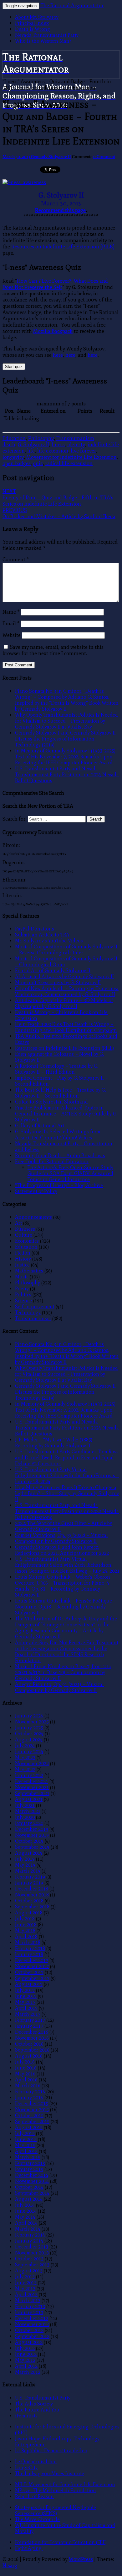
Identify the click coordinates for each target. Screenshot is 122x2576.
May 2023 (25, 1757)
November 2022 (32, 1763)
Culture (24, 1235)
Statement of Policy (36, 1191)
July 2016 (25, 2062)
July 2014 (25, 2205)
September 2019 (32, 1847)
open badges (17, 464)
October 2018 (29, 1901)
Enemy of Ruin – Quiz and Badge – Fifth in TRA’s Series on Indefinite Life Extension (58, 498)
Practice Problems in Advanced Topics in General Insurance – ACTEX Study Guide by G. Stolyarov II (66, 1114)
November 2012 (32, 2324)
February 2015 (30, 2163)
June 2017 (26, 1996)
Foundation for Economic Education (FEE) (61, 2542)
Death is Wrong (33, 29)
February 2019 (30, 1877)
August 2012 (29, 2342)
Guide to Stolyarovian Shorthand (51, 1102)
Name (11, 612)
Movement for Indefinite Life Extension (71, 457)
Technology (28, 1312)
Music (22, 1277)
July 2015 (25, 2133)
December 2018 (32, 1889)
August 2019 (29, 1853)
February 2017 (30, 2020)
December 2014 (32, 2175)
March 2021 (28, 1811)
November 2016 (32, 2038)
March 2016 (28, 2086)
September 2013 (32, 2265)
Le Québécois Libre (36, 2462)
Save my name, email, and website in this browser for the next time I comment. (53, 650)
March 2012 (28, 2372)
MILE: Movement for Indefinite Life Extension (65, 2484)
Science (23, 1301)
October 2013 (29, 2259)
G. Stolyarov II (33, 445)
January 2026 (29, 1716)
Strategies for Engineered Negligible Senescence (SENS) (56, 2510)
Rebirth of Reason (34, 2496)
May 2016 (25, 2074)
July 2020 (25, 1817)
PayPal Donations (35, 929)
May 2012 (25, 2360)
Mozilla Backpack (53, 331)
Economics (27, 1241)
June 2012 (26, 2354)
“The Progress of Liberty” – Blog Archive (59, 1185)
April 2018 (26, 1936)
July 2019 (25, 1859)
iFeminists (26, 2416)
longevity (13, 457)
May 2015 (25, 2145)
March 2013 (28, 2300)
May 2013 (25, 2289)
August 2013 (29, 2271)
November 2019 (32, 1835)
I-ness (58, 445)
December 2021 (32, 1781)
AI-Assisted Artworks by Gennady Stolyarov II (64, 976)
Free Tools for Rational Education (52, 1161)
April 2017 (26, 2008)
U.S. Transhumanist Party (43, 2398)
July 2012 (25, 2348)
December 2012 (32, 2318)
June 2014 (26, 2211)
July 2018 (25, 1919)
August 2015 (29, 2127)
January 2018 (29, 1954)
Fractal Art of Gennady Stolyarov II (53, 971)
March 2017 (28, 2014)
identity (76, 445)
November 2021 (32, 1787)
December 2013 (32, 2247)
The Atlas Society (34, 2404)
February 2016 (30, 2092)
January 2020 (29, 1823)
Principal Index (32, 23)
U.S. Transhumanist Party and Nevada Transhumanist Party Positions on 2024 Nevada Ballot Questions (67, 775)
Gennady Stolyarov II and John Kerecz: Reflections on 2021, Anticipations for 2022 (62, 1550)
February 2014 (30, 2235)
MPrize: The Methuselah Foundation (56, 2490)
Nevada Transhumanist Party (47, 35)
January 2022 (29, 1775)
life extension (53, 451)
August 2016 (29, 2056)
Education (14, 438)
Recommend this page (60, 210)
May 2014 (25, 2217)
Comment (16, 560)
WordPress (81, 2559)
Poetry (22, 1289)
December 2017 (32, 1960)
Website (12, 635)
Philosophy (41, 438)
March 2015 (28, 2157)
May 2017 (25, 2002)
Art (18, 1223)
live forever (83, 451)
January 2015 (29, 2169)
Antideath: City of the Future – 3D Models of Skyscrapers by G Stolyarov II (64, 1003)
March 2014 (28, 2229)
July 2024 (25, 1746)
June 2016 (26, 2068)
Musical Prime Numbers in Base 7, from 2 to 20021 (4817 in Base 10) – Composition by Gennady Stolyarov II (63, 1672)
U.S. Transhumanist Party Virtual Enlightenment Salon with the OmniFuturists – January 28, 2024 (67, 1475)
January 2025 (29, 1728)
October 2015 (29, 2115)
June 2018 (26, 1925)
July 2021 (25, 1805)
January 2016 (29, 2098)
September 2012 (32, 2336)
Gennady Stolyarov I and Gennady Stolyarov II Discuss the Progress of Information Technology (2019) (65, 739)
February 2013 (30, 2306)
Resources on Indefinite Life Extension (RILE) (63, 247)
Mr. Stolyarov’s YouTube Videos (49, 941)
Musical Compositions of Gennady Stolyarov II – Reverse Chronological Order (66, 950)
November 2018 (32, 1895)
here (58, 355)
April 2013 (26, 2294)
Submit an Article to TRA (42, 935)
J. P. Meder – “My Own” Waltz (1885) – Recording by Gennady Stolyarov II (56, 1443)
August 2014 (29, 2199)
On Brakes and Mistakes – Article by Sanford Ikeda (59, 513)
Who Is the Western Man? (43, 41)
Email (11, 624)
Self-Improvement (35, 1307)
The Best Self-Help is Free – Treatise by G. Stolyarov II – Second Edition (61, 1093)
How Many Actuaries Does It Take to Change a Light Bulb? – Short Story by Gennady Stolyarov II (67, 1493)
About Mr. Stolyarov (37, 17)
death (9, 445)
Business (25, 1229)
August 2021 (29, 1799)
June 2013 (26, 2283)
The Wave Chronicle (37, 2519)
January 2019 (29, 1883)
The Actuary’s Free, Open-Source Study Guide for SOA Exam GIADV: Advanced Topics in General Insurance (70, 1173)
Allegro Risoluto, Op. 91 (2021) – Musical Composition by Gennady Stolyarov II (59, 1687)
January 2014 (29, 2241)
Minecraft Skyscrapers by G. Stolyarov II (58, 982)
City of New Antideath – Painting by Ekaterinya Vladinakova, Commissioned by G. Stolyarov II (67, 991)
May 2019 (25, 1865)
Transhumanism (75, 438)
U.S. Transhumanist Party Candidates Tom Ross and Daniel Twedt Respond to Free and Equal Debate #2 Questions (67, 1458)
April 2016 (26, 2080)
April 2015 (26, 2151)
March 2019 (28, 1871)
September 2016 (32, 2050)
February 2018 (30, 1948)
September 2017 (32, 1978)
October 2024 (29, 1734)
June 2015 (26, 2139)
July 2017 (25, 1990)
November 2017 (32, 1966)
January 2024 (29, 1752)
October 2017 (29, 1972)
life (31, 451)
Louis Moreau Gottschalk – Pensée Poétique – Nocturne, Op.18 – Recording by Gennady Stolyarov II (66, 1607)
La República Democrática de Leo (51, 2451)
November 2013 (32, 2253)
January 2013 (29, 2312)
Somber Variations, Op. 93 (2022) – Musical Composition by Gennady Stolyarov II (61, 1538)
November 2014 (32, 2181)
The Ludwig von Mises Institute (50, 2473)
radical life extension (69, 464)
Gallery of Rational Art (40, 1126)
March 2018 (28, 1942)
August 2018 (29, 1913)
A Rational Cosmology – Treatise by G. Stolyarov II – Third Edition (57, 1069)
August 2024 (29, 1740)
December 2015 (32, 2104)
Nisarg (10, 2566)
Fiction (23, 1253)
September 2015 (32, 2121)
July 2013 (25, 2277)
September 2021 (32, 1793)
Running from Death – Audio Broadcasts (60, 1155)
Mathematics (29, 1271)
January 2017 (29, 2026)
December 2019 (32, 1829)
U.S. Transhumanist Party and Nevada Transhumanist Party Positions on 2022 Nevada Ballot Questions (67, 1511)
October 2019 (29, 1841)
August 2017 (29, 1984)
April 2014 (26, 2223)
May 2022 (25, 1769)
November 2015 (32, 2110)
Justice (22, 1265)
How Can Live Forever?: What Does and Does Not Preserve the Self (55, 284)
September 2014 (32, 2193)
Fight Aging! (29, 2548)
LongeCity (26, 2468)
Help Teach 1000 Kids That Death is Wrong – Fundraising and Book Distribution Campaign (66, 1027)
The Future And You (37, 2410)
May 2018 (25, 1931)
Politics (23, 1295)
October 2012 (29, 2330)
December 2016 (32, 2032)
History (23, 1259)
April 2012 (26, 2366)
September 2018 (32, 1907)
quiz (38, 464)
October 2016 (29, 2044)
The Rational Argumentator (72, 6)
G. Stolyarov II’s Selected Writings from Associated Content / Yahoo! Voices (58, 1135)
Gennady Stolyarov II (51, 157)
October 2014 (29, 2187)
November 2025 (32, 1722)
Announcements (33, 1217)
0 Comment (104, 157)
